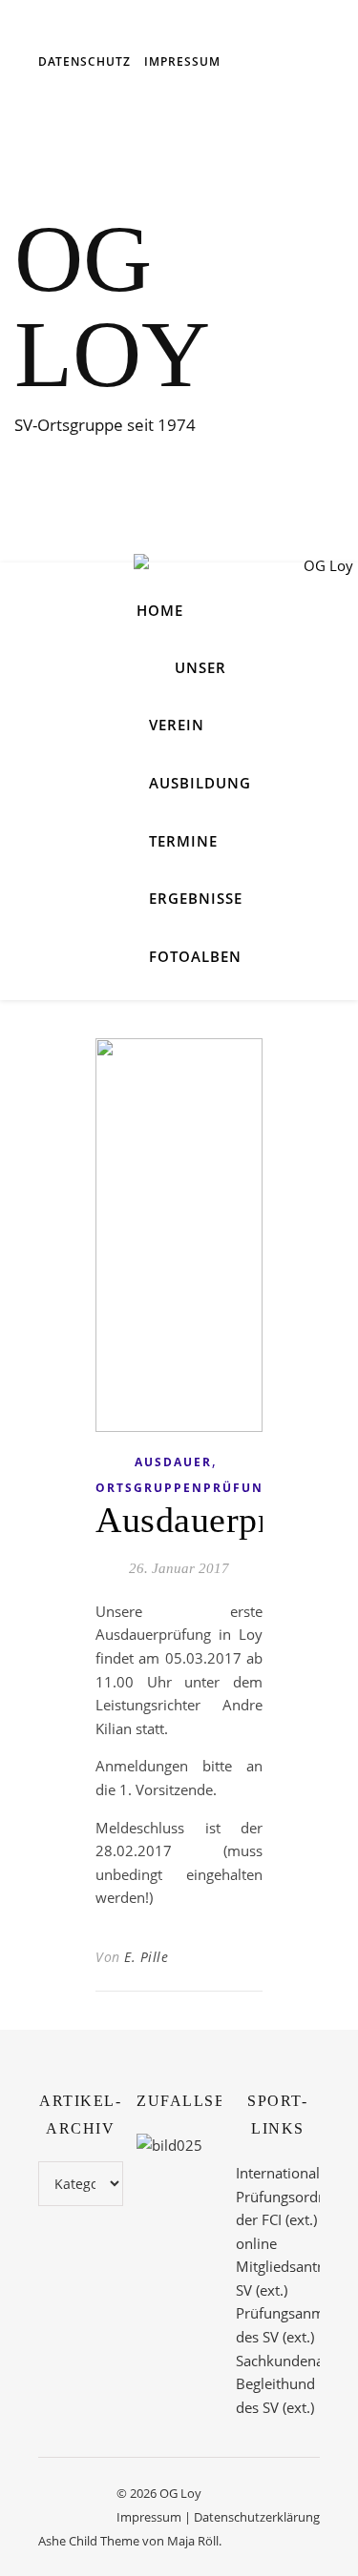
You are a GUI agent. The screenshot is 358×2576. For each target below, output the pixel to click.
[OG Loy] (243, 582)
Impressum (182, 61)
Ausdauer (173, 1462)
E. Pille (146, 1957)
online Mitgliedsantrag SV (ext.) (287, 2267)
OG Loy (112, 307)
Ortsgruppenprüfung (185, 1488)
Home (160, 610)
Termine (183, 841)
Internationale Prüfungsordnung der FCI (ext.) (294, 2196)
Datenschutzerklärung (257, 2517)
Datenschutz (84, 61)
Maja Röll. (194, 2541)
